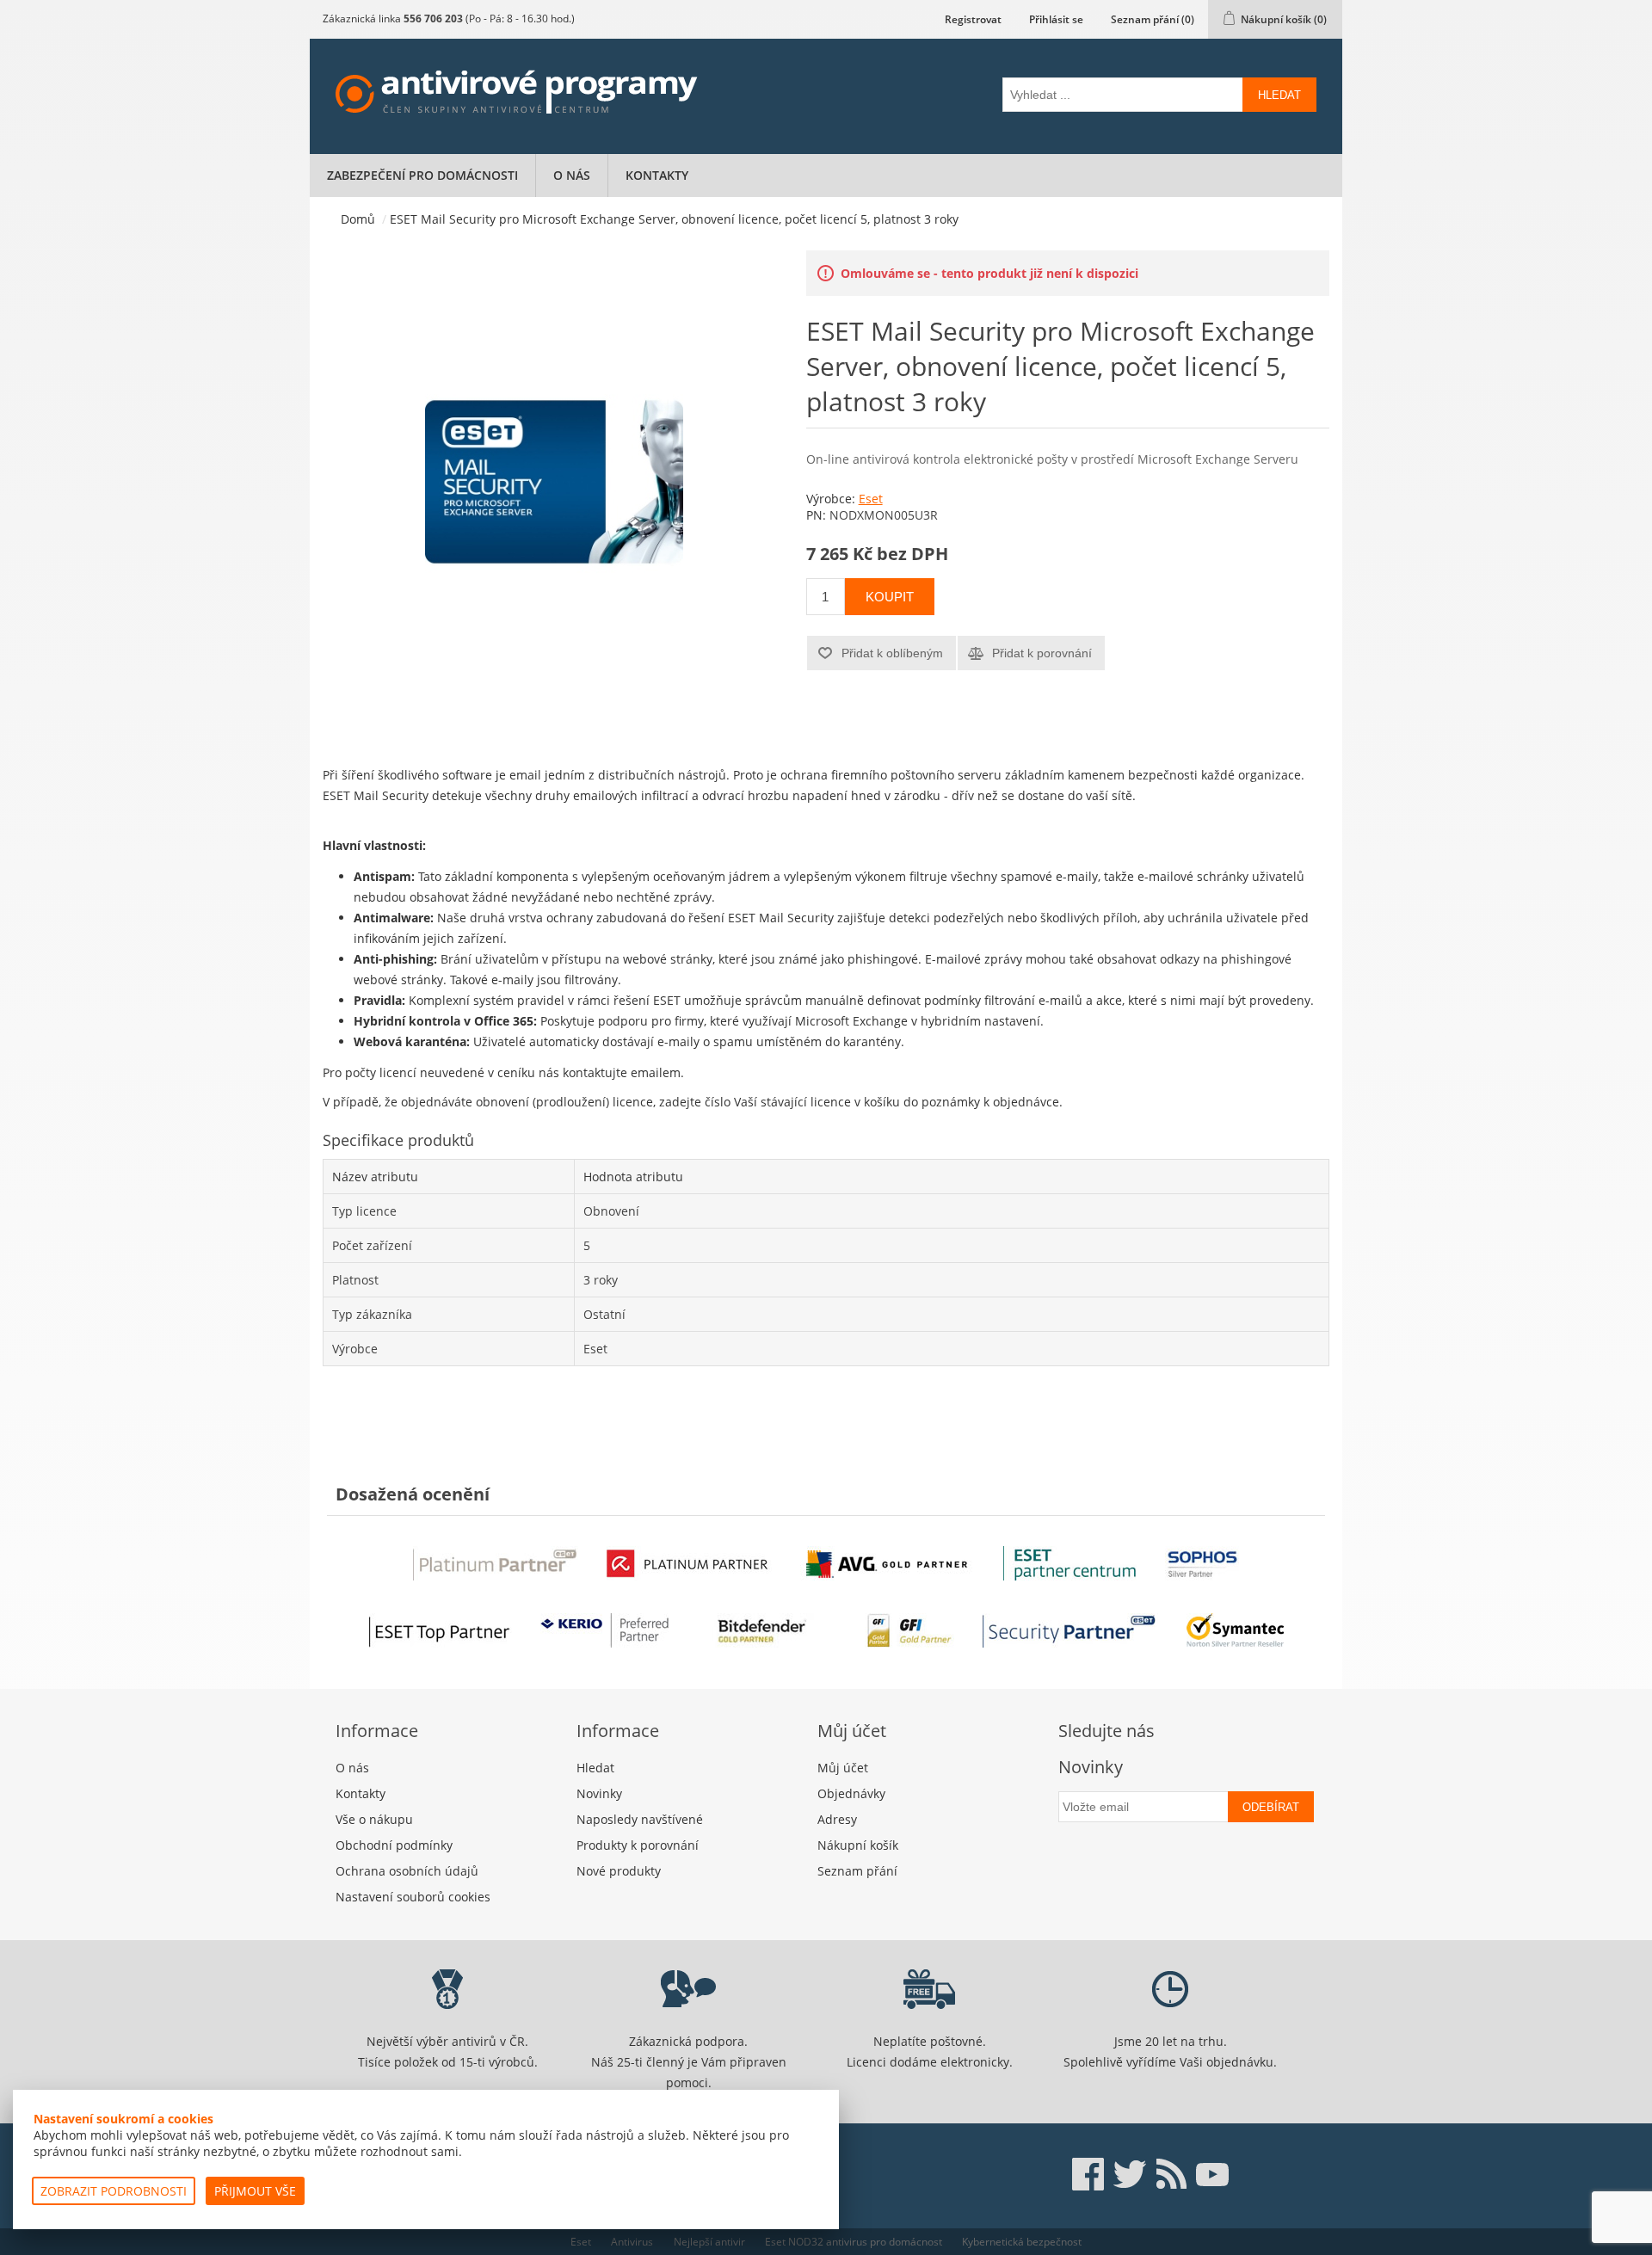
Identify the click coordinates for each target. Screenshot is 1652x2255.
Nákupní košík (858, 1845)
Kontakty (657, 175)
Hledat (1279, 95)
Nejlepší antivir (709, 2242)
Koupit (890, 597)
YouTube (1212, 2174)
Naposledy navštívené (640, 1819)
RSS (1171, 2174)
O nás (572, 175)
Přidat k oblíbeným (892, 653)
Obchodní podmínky (394, 1845)
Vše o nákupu (374, 1819)
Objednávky (851, 1793)
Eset (871, 499)
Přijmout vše (255, 2191)
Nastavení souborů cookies (413, 1897)
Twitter (1130, 2174)
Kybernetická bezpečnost (1022, 2242)
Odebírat (1271, 1807)
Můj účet (843, 1768)
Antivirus (632, 2242)
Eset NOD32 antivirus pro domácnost (854, 2242)
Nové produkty (619, 1871)
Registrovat (973, 19)
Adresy (837, 1819)
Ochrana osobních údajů (407, 1871)
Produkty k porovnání (638, 1845)
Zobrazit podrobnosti (114, 2191)
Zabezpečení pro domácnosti (422, 175)
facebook (1088, 2174)
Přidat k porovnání (1042, 653)
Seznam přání (857, 1871)
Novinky (599, 1793)
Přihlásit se (1056, 19)
